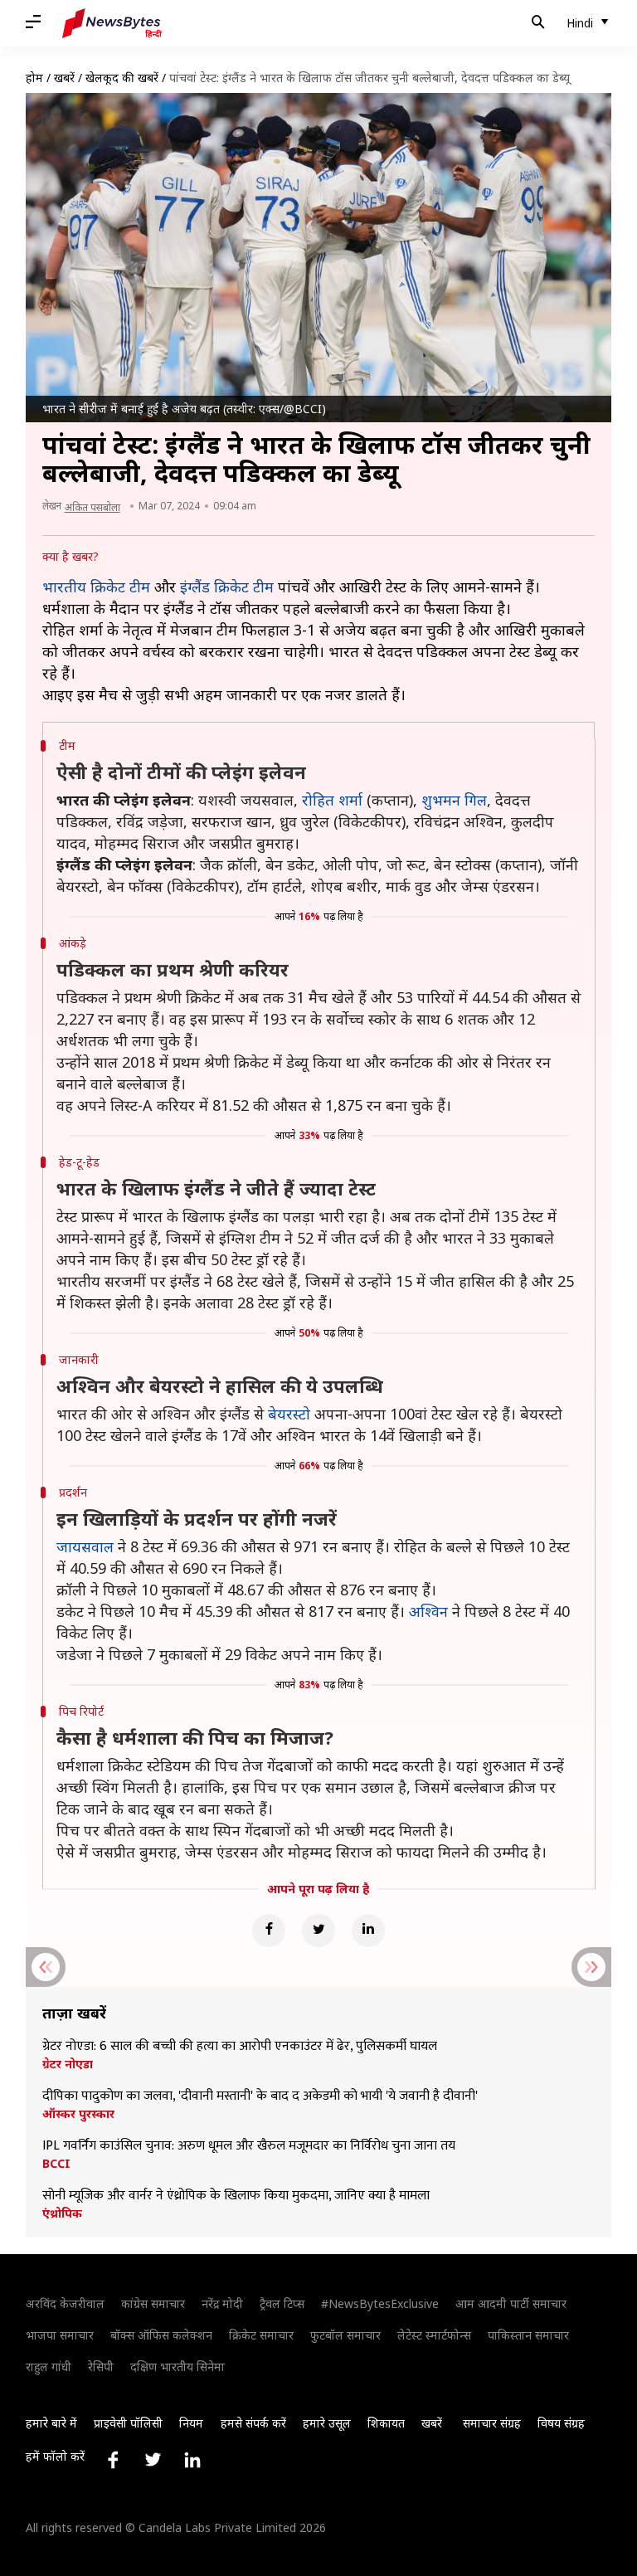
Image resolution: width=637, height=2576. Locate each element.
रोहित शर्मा (332, 800)
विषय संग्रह (561, 2423)
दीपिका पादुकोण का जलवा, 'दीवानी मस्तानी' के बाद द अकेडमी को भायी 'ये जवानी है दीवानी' (262, 2096)
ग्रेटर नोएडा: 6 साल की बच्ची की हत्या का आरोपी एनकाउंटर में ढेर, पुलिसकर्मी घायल (240, 2047)
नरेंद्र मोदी (222, 2303)
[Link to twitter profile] (153, 2460)
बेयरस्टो (289, 1414)
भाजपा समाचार (60, 2335)
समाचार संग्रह (492, 2423)
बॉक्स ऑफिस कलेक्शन (161, 2335)
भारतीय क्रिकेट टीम (96, 587)
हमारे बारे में (51, 2423)
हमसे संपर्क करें (253, 2423)
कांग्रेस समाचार (153, 2303)
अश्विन (428, 1611)
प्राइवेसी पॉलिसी (128, 2423)
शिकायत (386, 2423)
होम (34, 78)
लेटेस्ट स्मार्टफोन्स (434, 2335)
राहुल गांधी (49, 2367)
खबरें (64, 78)
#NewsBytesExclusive (380, 2303)
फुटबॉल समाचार (345, 2335)
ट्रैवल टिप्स (282, 2303)
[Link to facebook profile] (113, 2460)
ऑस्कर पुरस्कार (78, 2114)
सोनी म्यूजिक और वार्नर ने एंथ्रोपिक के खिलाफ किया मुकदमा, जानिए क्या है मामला (236, 2196)
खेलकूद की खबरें (122, 78)
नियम (191, 2423)
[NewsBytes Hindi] (112, 23)
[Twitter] (318, 1931)
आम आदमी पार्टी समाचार (511, 2303)
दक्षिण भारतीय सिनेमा (177, 2367)
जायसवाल (85, 1546)
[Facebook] (269, 1931)
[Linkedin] (368, 1931)
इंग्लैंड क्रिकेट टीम (227, 587)
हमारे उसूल (327, 2423)
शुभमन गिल (454, 800)
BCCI (56, 2164)
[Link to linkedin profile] (192, 2460)
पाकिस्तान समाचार (528, 2335)
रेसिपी (101, 2367)
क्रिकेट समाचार (261, 2335)
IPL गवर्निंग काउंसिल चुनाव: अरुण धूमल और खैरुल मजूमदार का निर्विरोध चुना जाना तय (249, 2146)
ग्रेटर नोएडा (68, 2064)
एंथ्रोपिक (62, 2213)
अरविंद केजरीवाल (65, 2303)
